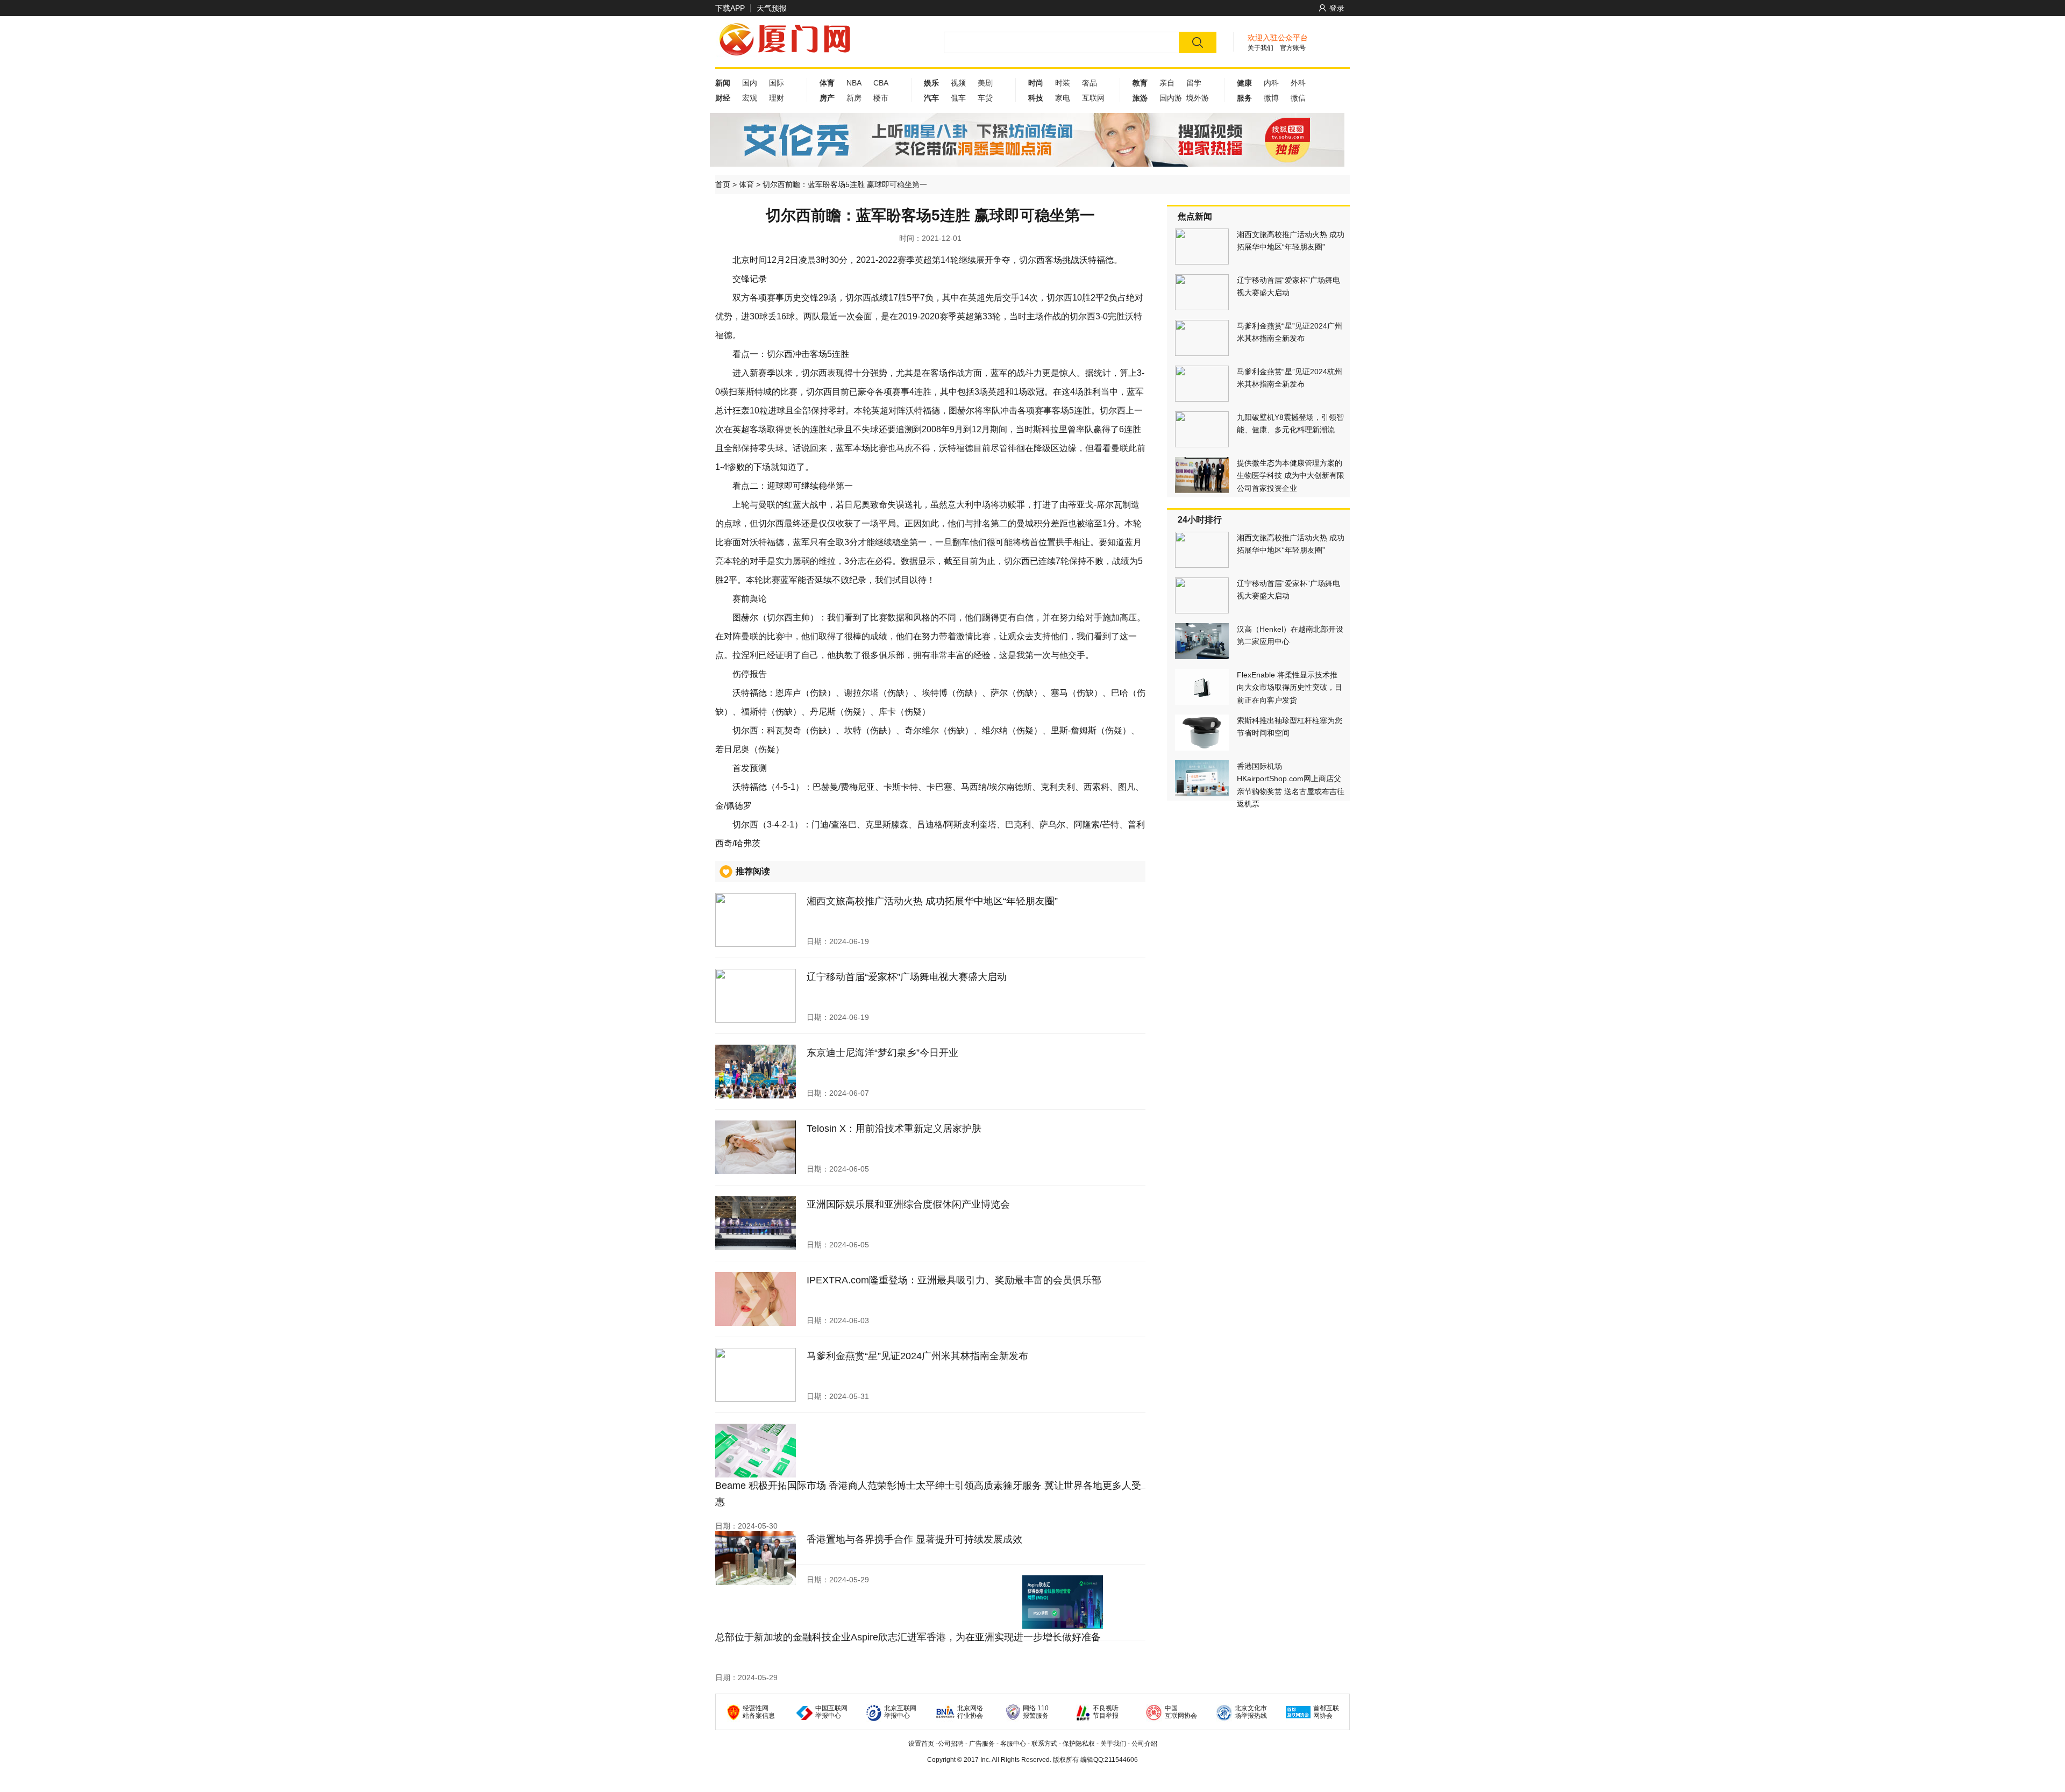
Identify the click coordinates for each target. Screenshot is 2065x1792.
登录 (1337, 8)
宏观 (750, 98)
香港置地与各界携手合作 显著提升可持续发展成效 (914, 1539)
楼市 (881, 98)
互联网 (1093, 98)
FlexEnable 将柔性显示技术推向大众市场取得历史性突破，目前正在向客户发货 (1290, 687)
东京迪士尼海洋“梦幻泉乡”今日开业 (882, 1053)
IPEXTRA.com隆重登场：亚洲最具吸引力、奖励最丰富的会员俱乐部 (954, 1280)
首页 (723, 184)
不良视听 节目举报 (1106, 1712)
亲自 (1167, 83)
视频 (958, 83)
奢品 (1090, 83)
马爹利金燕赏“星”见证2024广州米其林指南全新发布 (917, 1356)
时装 (1063, 83)
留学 (1194, 83)
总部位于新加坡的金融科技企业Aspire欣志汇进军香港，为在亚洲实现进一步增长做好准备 (908, 1637)
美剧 (985, 83)
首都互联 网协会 (1326, 1712)
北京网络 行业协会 (970, 1712)
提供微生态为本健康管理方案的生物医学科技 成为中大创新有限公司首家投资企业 (1291, 476)
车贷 (985, 98)
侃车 (958, 98)
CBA (881, 83)
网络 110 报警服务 (1036, 1712)
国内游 (1171, 98)
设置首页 (921, 1744)
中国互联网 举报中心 (831, 1712)
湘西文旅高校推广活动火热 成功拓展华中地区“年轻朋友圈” (932, 901)
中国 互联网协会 (1181, 1712)
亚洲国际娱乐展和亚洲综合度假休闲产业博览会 (908, 1204)
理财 (777, 98)
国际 (777, 83)
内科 (1271, 83)
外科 (1298, 83)
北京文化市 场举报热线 (1251, 1712)
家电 (1063, 98)
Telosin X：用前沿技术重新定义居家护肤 (894, 1129)
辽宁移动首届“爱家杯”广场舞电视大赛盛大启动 (907, 977)
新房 (854, 98)
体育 (746, 184)
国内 (750, 83)
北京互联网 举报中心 (900, 1712)
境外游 (1198, 98)
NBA (854, 83)
